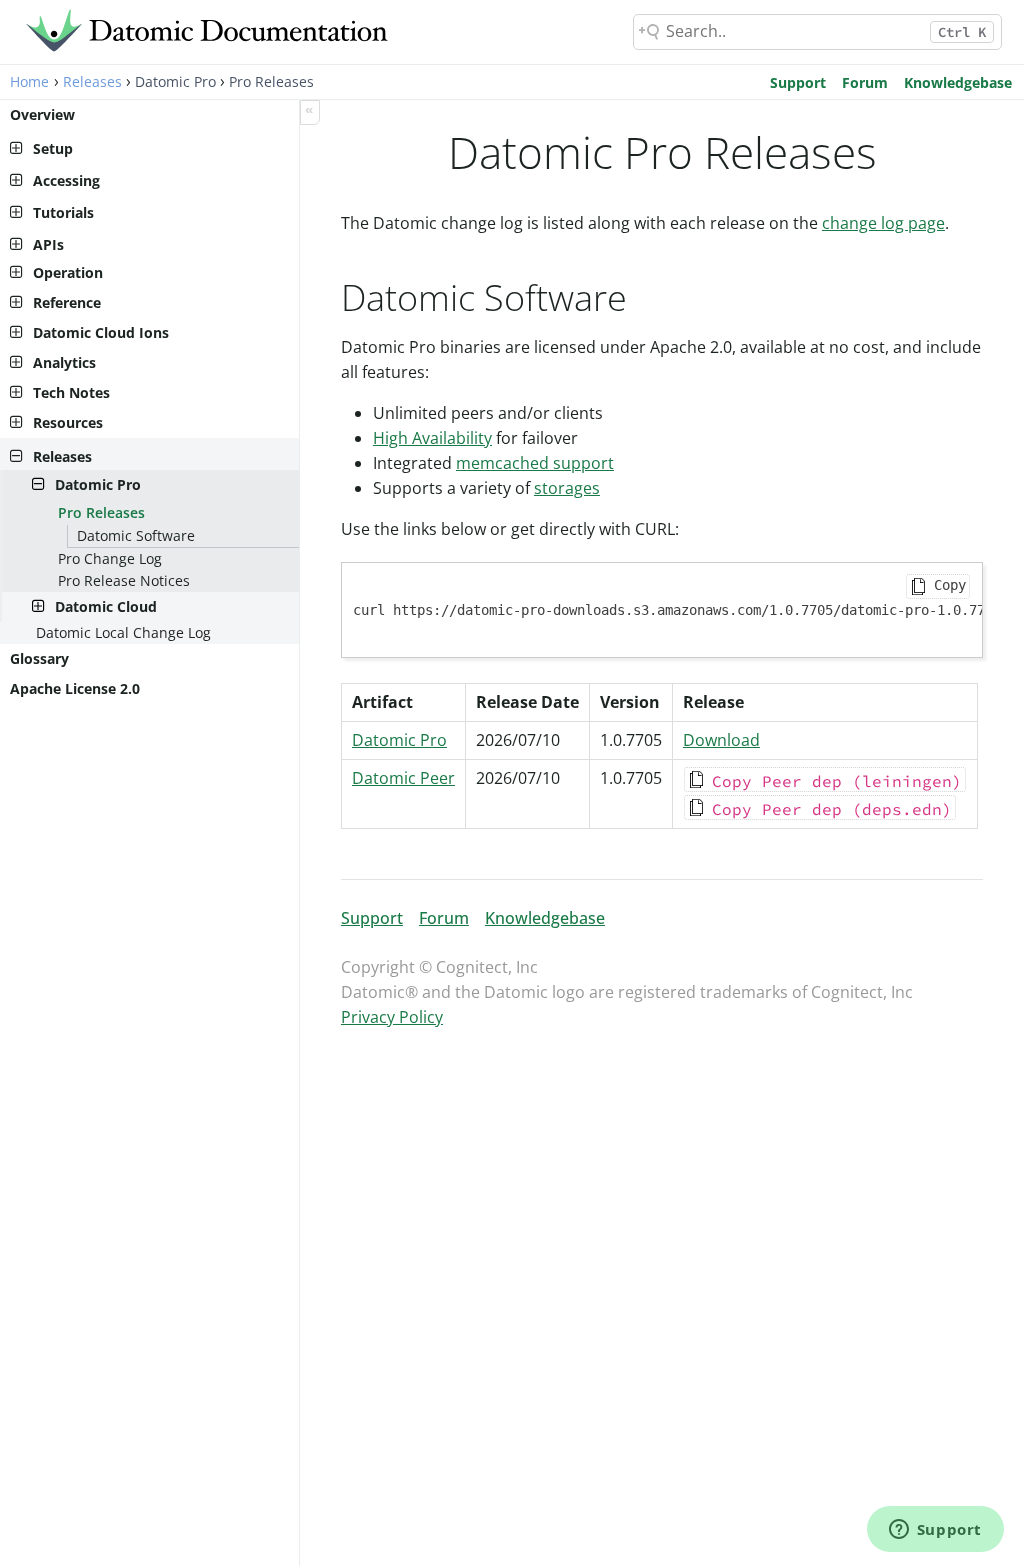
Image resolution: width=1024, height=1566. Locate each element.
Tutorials (63, 212)
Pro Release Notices (124, 580)
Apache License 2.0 (75, 688)
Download (721, 740)
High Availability (432, 438)
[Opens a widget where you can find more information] (935, 1531)
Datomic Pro (399, 740)
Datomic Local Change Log (123, 632)
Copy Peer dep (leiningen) (837, 781)
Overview (42, 114)
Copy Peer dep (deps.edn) (832, 809)
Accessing (66, 180)
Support (798, 82)
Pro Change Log (110, 558)
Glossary (39, 658)
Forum (865, 82)
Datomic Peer (403, 778)
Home (29, 81)
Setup (53, 148)
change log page (883, 223)
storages (567, 488)
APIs (48, 244)
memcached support (535, 463)
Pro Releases (101, 512)
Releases (92, 81)
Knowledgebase (958, 82)
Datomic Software (136, 535)
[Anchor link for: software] (645, 295)
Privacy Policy (392, 1017)
